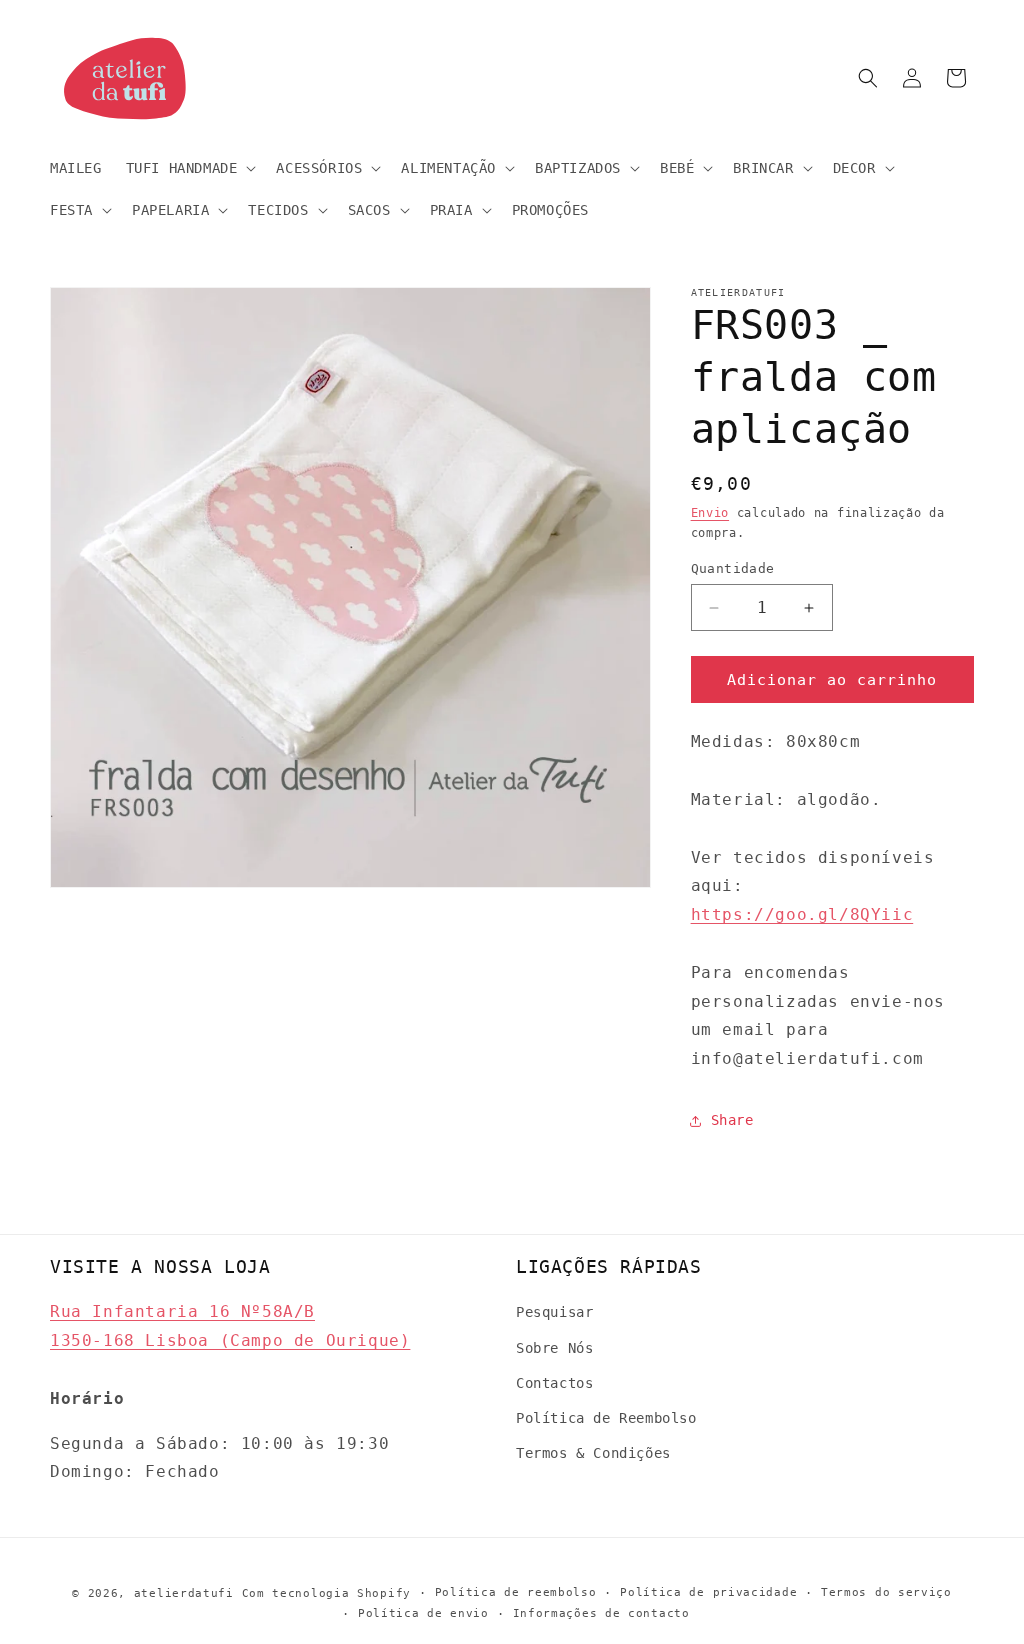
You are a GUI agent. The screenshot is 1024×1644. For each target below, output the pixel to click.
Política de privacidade (708, 1592)
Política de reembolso (516, 1592)
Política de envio (423, 1613)
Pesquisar (554, 1312)
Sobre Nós (554, 1348)
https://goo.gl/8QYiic (802, 914)
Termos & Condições (593, 1453)
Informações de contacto (601, 1613)
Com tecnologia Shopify (326, 1593)
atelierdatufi (184, 1593)
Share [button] (732, 1120)
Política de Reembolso (606, 1418)
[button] (189, 168)
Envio (710, 513)
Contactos (554, 1383)
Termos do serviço (886, 1592)
